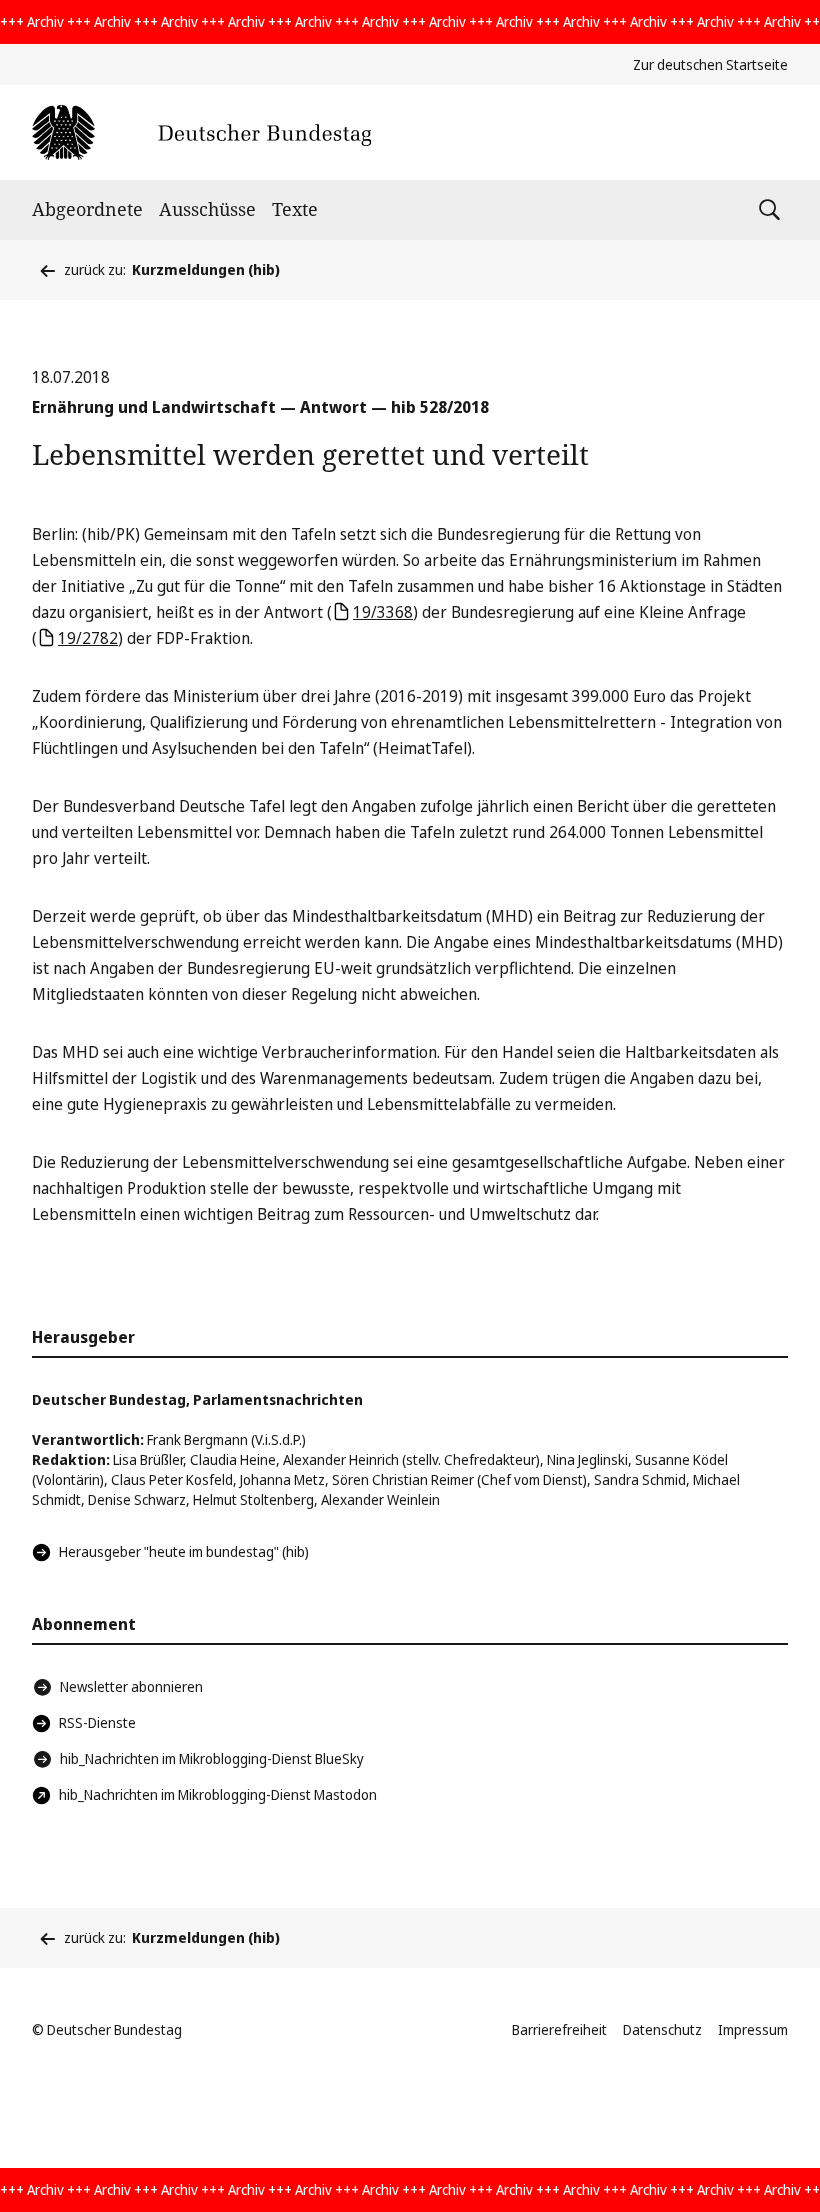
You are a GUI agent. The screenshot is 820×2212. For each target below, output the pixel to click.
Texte (295, 209)
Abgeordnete (87, 209)
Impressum (753, 2029)
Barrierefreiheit (559, 2029)
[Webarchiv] (201, 132)
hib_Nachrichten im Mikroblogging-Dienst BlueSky (212, 1758)
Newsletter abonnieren (131, 1686)
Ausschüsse (207, 209)
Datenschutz (662, 2029)
